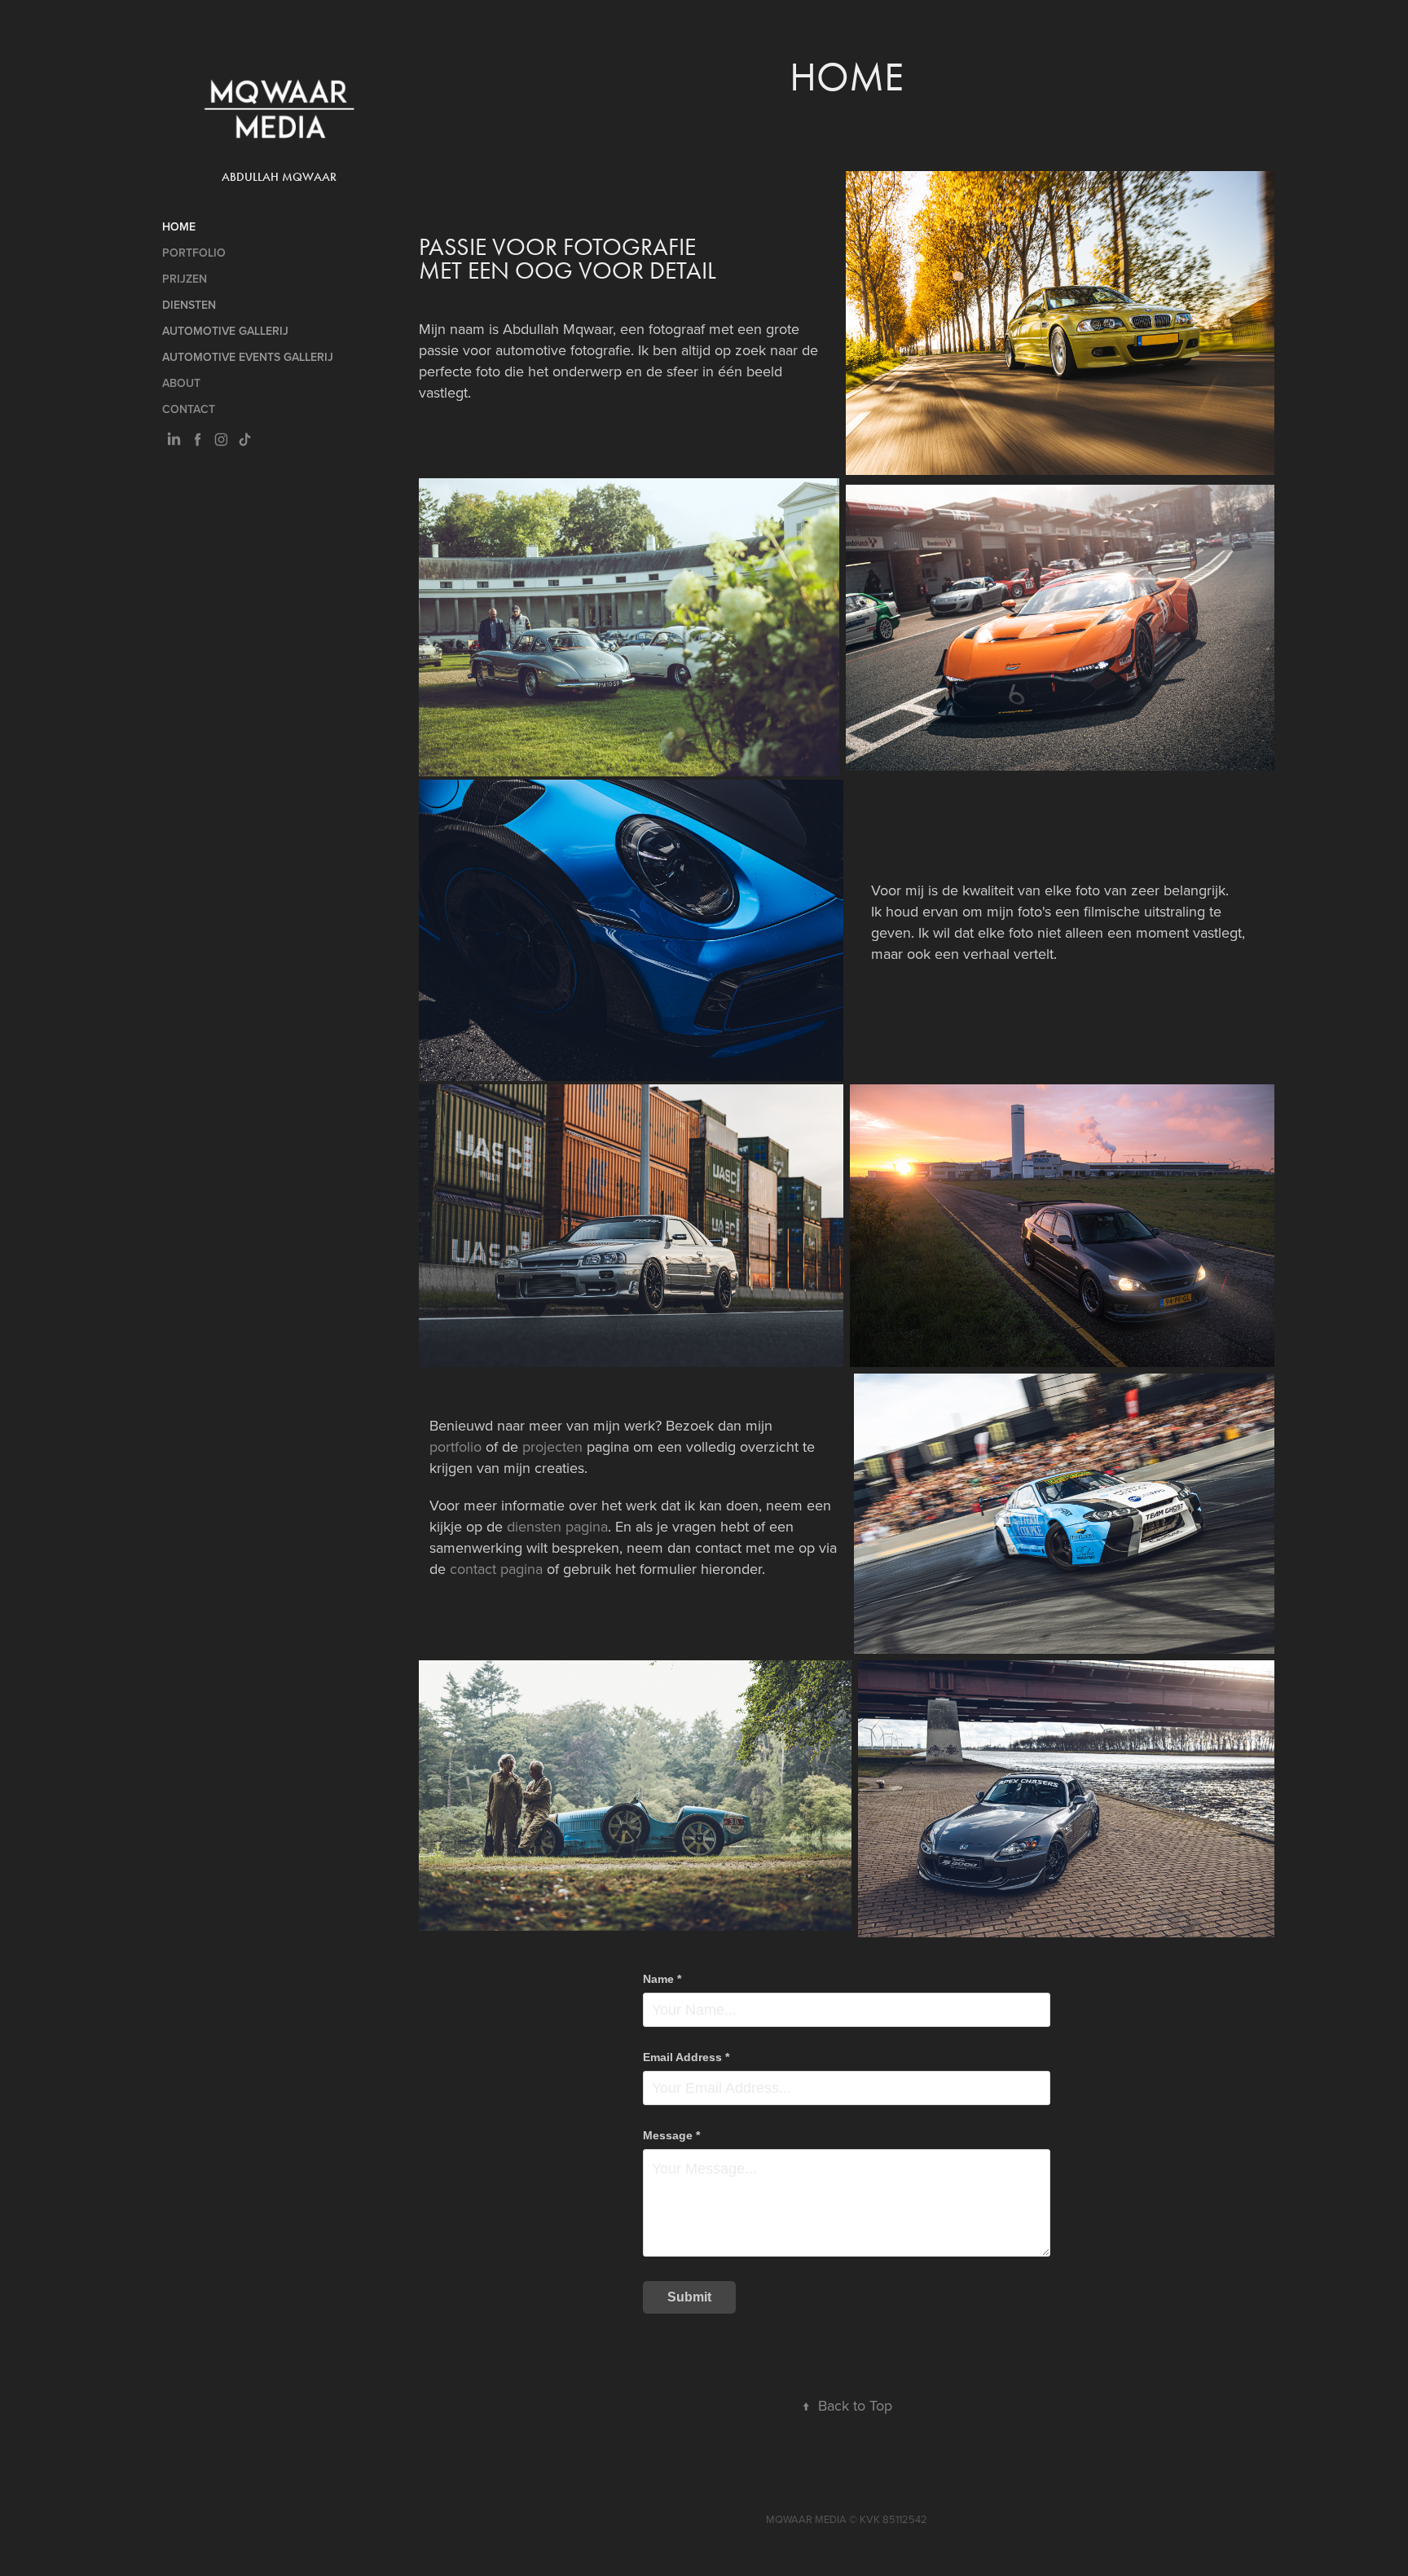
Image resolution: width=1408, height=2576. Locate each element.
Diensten (189, 305)
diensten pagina (557, 1526)
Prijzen (185, 279)
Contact (189, 409)
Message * (671, 2135)
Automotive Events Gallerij (248, 357)
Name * (662, 1979)
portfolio (455, 1446)
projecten (550, 1446)
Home (179, 226)
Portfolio (194, 253)
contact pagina (496, 1569)
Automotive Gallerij (225, 331)
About (181, 383)
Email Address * (686, 2057)
